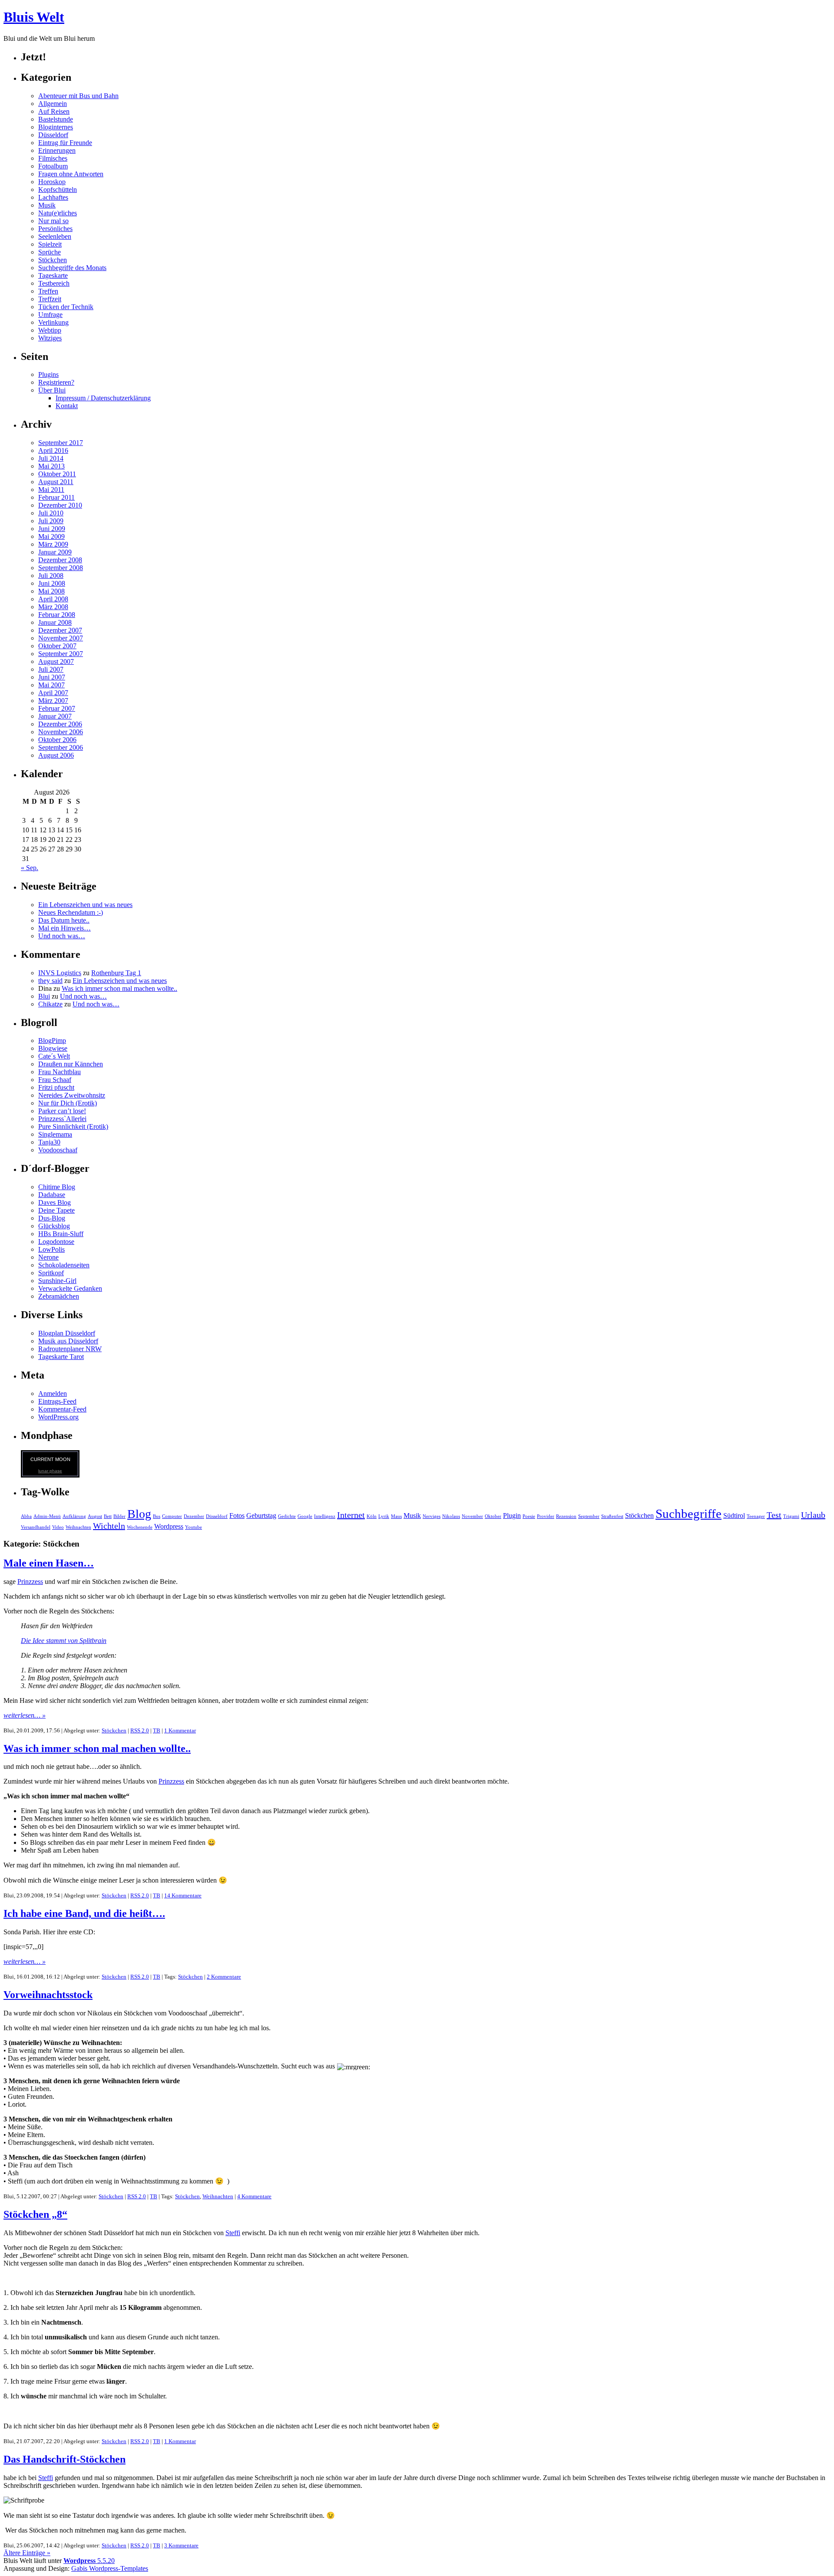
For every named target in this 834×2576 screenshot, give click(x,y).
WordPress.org (58, 1417)
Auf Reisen (54, 111)
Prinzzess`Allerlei (62, 1119)
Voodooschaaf (58, 1150)
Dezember (194, 1516)
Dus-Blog (52, 1218)
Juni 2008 (52, 583)
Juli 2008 (51, 576)
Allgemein (53, 104)
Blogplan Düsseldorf (67, 1333)
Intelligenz (325, 1516)
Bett (108, 1516)
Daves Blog (55, 1202)
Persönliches (55, 229)
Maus (396, 1516)
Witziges (50, 338)
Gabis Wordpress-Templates (110, 2568)
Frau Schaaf (55, 1080)
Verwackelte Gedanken (70, 1288)
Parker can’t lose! (62, 1111)
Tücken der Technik (66, 307)
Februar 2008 (57, 615)
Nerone (48, 1257)
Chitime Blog (57, 1187)
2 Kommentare (224, 1977)
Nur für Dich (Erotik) (68, 1103)
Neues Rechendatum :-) (71, 912)
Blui (44, 996)
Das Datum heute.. (64, 920)
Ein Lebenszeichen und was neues (85, 905)
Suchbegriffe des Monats (72, 268)
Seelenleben (55, 236)
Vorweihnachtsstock (48, 1995)
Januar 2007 (55, 716)
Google (305, 1516)
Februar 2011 (56, 497)
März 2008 (53, 607)
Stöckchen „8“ (35, 2214)
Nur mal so (53, 221)
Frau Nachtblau (60, 1072)
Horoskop (52, 182)
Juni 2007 (52, 677)
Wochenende (140, 1527)
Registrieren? (56, 382)
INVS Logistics (60, 973)
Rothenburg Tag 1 (116, 973)
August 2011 (56, 482)
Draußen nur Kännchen (71, 1064)
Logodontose (56, 1242)
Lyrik (384, 1516)
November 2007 (61, 638)
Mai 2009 (51, 536)
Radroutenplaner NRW (70, 1349)
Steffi (233, 2233)
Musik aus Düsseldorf (68, 1341)
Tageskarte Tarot (61, 1357)
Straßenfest (612, 1516)
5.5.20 (89, 2561)
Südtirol (734, 1516)
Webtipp (50, 330)
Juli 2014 (51, 458)
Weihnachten (78, 1527)
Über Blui (52, 390)
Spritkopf (51, 1273)
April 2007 (53, 693)
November (472, 1516)
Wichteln (109, 1526)
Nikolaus (451, 1516)
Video (58, 1527)
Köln (372, 1516)
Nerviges (432, 1516)
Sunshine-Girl (57, 1281)
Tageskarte (53, 275)
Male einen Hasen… (49, 1563)
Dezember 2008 (60, 560)
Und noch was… (62, 936)
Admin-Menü (47, 1516)
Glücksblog (54, 1226)
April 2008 (53, 599)
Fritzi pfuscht (56, 1087)
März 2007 (53, 701)
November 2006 (61, 732)
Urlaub (813, 1515)
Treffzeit (50, 299)
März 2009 (53, 544)
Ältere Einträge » (27, 2553)
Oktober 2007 (57, 646)
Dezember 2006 (60, 724)
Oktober (493, 1516)
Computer (172, 1516)
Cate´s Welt (54, 1056)
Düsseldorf (53, 135)
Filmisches (53, 158)
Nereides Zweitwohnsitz (72, 1095)
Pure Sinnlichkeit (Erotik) (73, 1126)
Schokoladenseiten (64, 1265)
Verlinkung (53, 322)
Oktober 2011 (57, 474)
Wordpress (169, 1527)
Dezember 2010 (60, 505)
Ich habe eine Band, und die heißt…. (84, 1913)
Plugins (48, 374)
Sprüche (50, 252)
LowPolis (51, 1249)
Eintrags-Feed (57, 1401)
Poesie (529, 1516)
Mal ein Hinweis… (65, 928)
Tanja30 (49, 1142)
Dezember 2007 (60, 630)
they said (50, 981)
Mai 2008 (51, 591)
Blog (139, 1514)
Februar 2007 (57, 708)
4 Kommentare (254, 2196)
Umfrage (50, 315)
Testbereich (54, 283)
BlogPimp (52, 1041)
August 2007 (56, 661)
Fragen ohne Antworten (71, 174)
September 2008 (61, 568)
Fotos (237, 1516)
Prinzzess (30, 1582)
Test (774, 1515)
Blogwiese (53, 1048)
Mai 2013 (51, 466)
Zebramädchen (59, 1296)
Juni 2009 (52, 529)
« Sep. (30, 868)
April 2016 (53, 450)
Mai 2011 (51, 490)
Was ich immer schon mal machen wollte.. (119, 988)
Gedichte (287, 1516)
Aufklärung (74, 1516)
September (589, 1516)
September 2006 (61, 747)
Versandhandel (36, 1527)
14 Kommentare (183, 1895)
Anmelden (53, 1394)
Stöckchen (53, 260)
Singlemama (55, 1134)
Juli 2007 (51, 669)
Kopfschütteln (58, 190)
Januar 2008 (55, 622)
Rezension (566, 1516)
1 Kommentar (180, 1730)
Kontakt (67, 406)
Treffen (48, 291)
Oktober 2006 (57, 740)
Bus (157, 1516)
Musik (47, 205)
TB (157, 1730)
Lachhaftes (53, 197)
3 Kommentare (181, 2545)
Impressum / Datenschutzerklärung (103, 398)
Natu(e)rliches (58, 213)
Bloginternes (56, 127)
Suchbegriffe (688, 1514)
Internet (351, 1515)
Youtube (194, 1527)
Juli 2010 (51, 513)
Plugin (512, 1516)
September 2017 (61, 443)
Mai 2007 (51, 685)
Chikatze (50, 1004)
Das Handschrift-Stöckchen (65, 2459)
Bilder (119, 1516)
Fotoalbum (53, 166)
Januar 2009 (55, 552)
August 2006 (56, 755)
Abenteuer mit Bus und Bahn (78, 96)
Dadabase (52, 1195)
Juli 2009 (51, 521)
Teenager (756, 1516)
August (95, 1516)
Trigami (791, 1516)
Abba (26, 1516)
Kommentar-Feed (62, 1409)
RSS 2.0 (140, 1730)
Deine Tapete (56, 1210)
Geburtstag (261, 1516)
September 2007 (61, 654)
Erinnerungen (57, 150)
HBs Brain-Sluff (61, 1234)
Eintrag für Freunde (65, 143)
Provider (546, 1516)
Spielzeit (50, 244)
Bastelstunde (56, 119)
